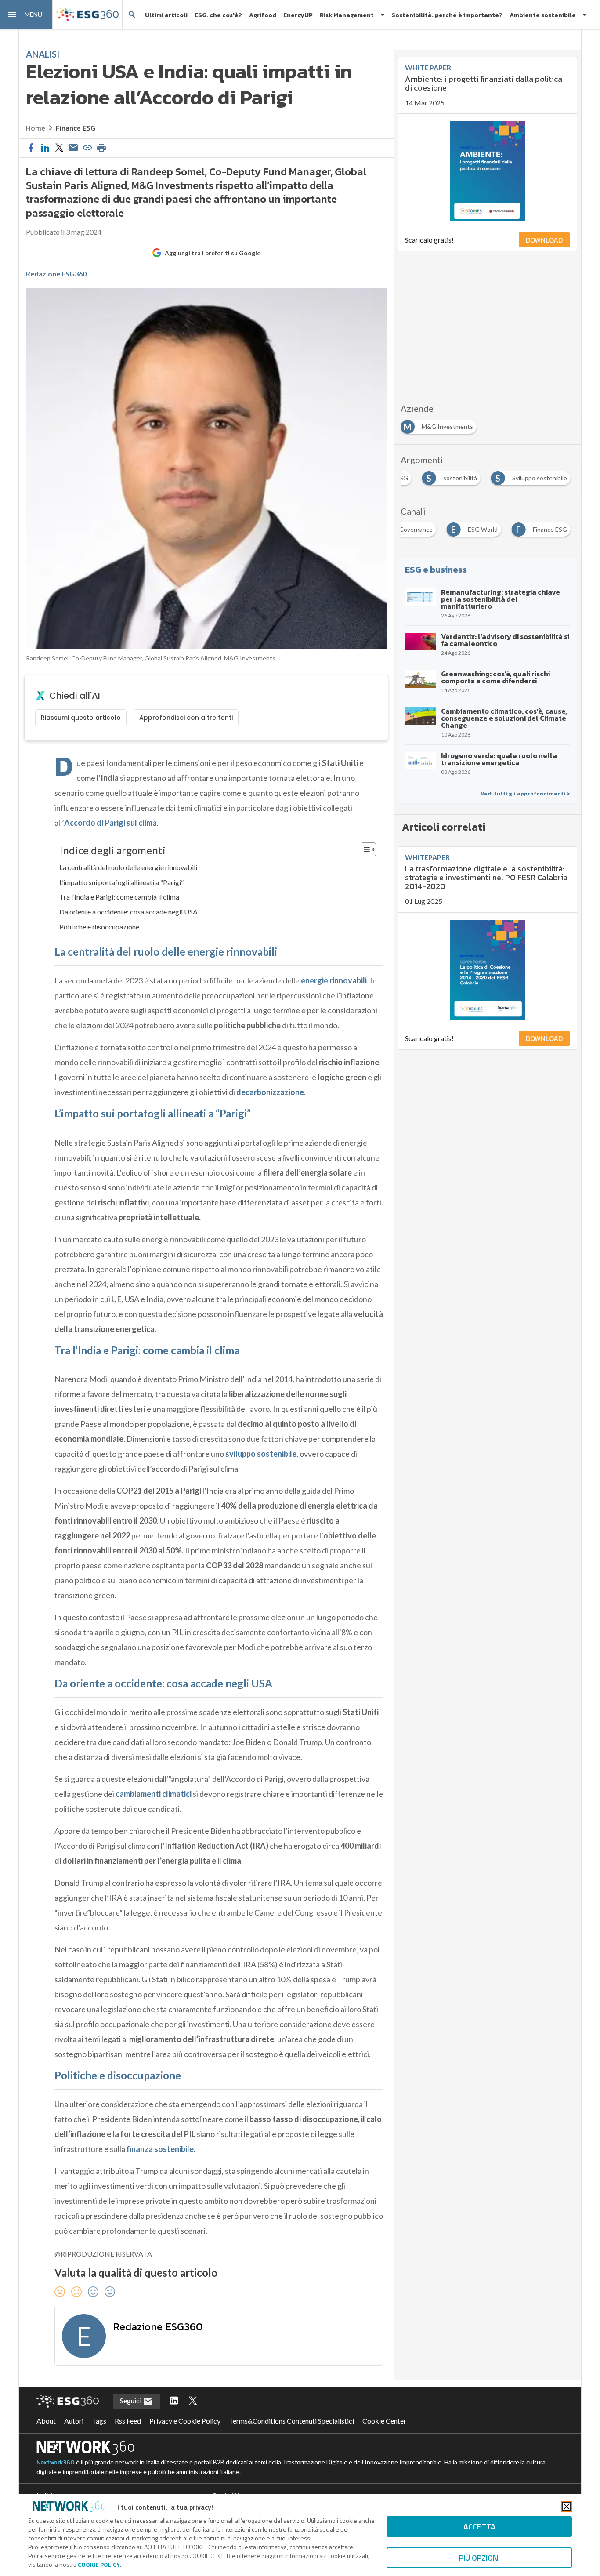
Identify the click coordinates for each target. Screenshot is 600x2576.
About (46, 2421)
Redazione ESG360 (56, 274)
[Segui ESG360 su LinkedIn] (174, 2401)
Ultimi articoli (166, 15)
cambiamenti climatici (154, 1794)
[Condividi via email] (73, 148)
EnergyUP (298, 15)
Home (36, 128)
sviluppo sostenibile (261, 1454)
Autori (74, 2421)
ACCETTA (479, 2527)
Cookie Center (384, 2421)
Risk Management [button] (347, 15)
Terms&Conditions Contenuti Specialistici (291, 2421)
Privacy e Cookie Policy (185, 2421)
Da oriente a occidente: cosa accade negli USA (128, 912)
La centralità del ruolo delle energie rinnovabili (128, 867)
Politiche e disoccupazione (99, 927)
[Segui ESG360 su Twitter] (193, 2401)
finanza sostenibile (160, 2149)
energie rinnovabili (334, 980)
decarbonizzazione (270, 1092)
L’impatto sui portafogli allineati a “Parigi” (121, 882)
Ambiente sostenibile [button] (543, 15)
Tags (99, 2421)
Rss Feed (128, 2421)
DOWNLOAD (544, 240)
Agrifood (263, 15)
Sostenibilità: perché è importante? (447, 15)
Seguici (131, 2400)
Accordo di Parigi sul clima (110, 823)
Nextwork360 (56, 2462)
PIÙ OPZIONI (479, 2558)
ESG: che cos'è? (218, 15)
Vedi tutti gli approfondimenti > (525, 794)
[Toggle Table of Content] (364, 849)
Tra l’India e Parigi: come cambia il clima (119, 897)
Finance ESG (76, 128)
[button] (26, 15)
